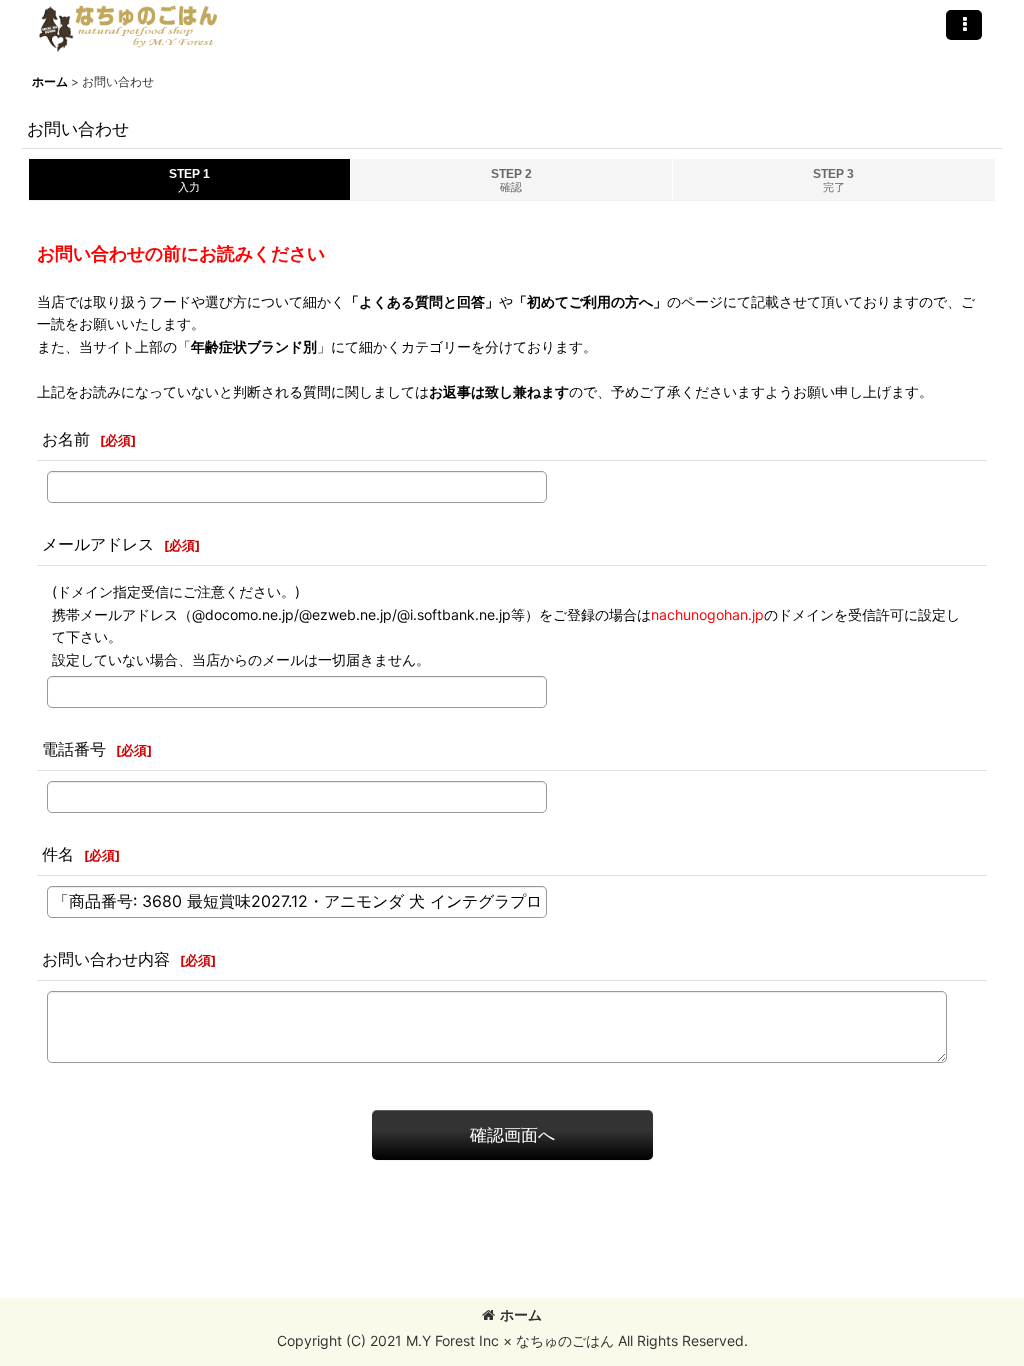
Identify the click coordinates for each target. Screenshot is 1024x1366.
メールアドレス (98, 544)
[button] (964, 25)
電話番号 (74, 749)
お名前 (66, 439)
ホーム (521, 1314)
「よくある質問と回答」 (422, 301)
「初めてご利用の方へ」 (590, 301)
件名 (58, 854)
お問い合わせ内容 (106, 959)
